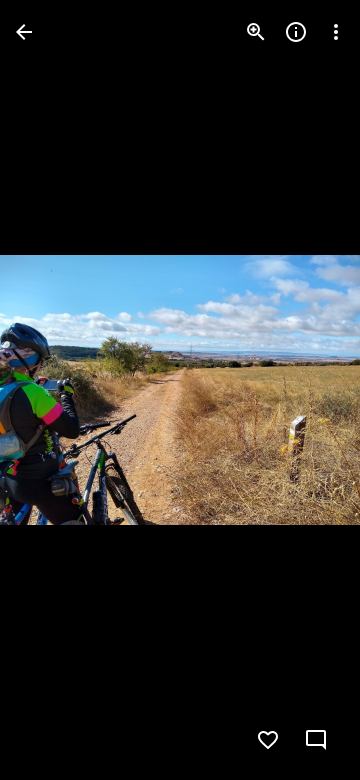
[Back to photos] (24, 32)
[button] (56, 390)
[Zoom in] (256, 32)
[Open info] (296, 32)
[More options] (336, 32)
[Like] (268, 740)
